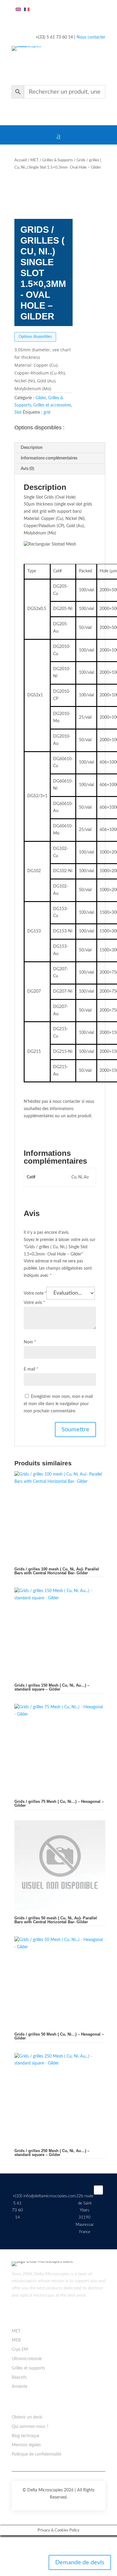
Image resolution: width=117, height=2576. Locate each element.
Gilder (41, 398)
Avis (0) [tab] (27, 469)
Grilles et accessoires (52, 405)
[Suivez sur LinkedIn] (98, 2190)
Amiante (19, 2387)
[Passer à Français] (27, 10)
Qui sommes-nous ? (30, 2427)
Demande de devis (80, 2562)
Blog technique (25, 2436)
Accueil (21, 160)
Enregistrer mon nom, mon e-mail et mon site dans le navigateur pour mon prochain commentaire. (58, 1404)
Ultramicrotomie (27, 2359)
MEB (16, 2340)
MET (34, 160)
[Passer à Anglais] (18, 10)
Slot (18, 412)
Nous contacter (91, 37)
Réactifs (19, 2378)
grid (47, 412)
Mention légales (26, 2445)
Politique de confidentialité (36, 2454)
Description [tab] (32, 448)
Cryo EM (20, 2350)
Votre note (35, 1293)
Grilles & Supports (58, 160)
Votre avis (34, 1303)
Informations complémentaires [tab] (49, 458)
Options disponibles (35, 337)
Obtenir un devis (27, 2417)
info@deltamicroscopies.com (49, 2196)
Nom (30, 1342)
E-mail (31, 1369)
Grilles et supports (28, 2368)
